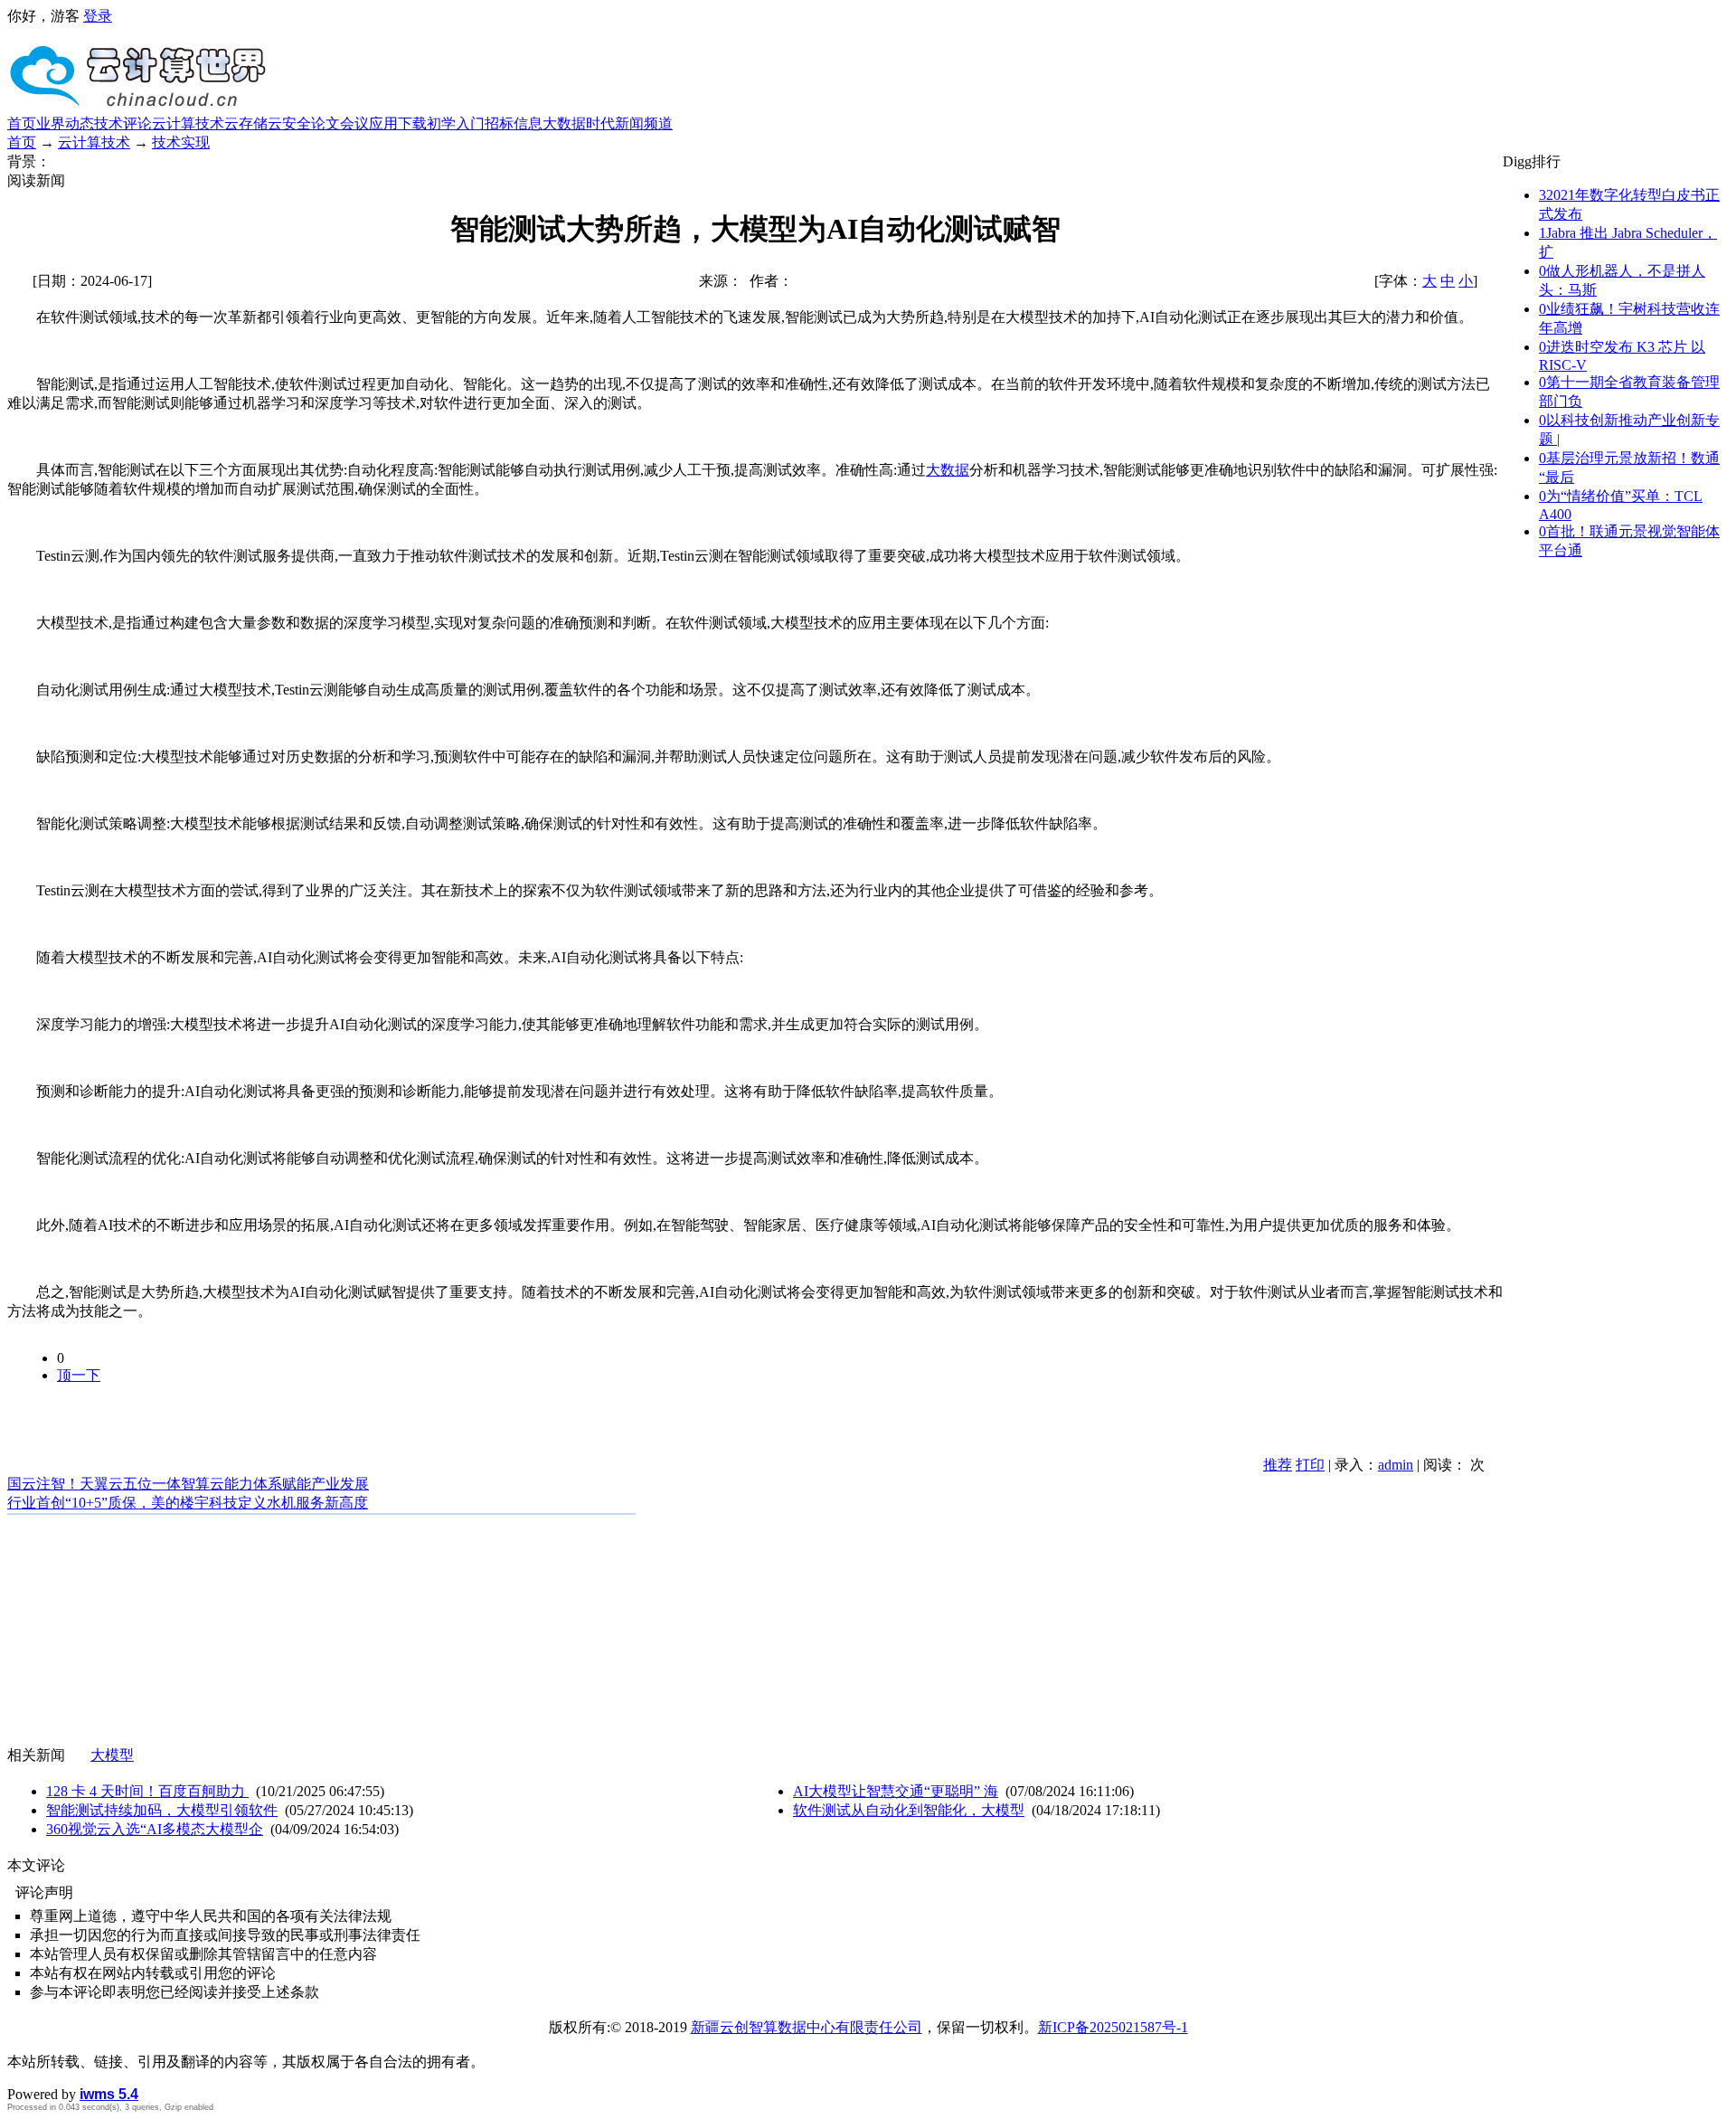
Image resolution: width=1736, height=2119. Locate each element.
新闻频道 (644, 123)
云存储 (246, 123)
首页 (22, 123)
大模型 (112, 1755)
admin (1396, 1465)
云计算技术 (188, 123)
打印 (1310, 1465)
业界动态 (65, 123)
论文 (325, 123)
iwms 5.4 (109, 2094)
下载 (412, 123)
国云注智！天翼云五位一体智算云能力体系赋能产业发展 (188, 1484)
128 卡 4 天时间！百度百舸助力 (147, 1791)
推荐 (1278, 1465)
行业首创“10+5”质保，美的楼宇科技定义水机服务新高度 (188, 1503)
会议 (354, 123)
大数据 (948, 470)
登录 (98, 16)
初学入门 (456, 123)
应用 (383, 123)
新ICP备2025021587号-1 (1113, 2027)
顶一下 (79, 1375)
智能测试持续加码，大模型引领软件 (162, 1810)
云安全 (289, 123)
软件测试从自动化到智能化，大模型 (909, 1810)
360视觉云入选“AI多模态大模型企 (155, 1829)
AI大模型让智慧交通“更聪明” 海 (896, 1791)
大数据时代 (579, 123)
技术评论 (123, 123)
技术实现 (181, 142)
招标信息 (514, 123)
